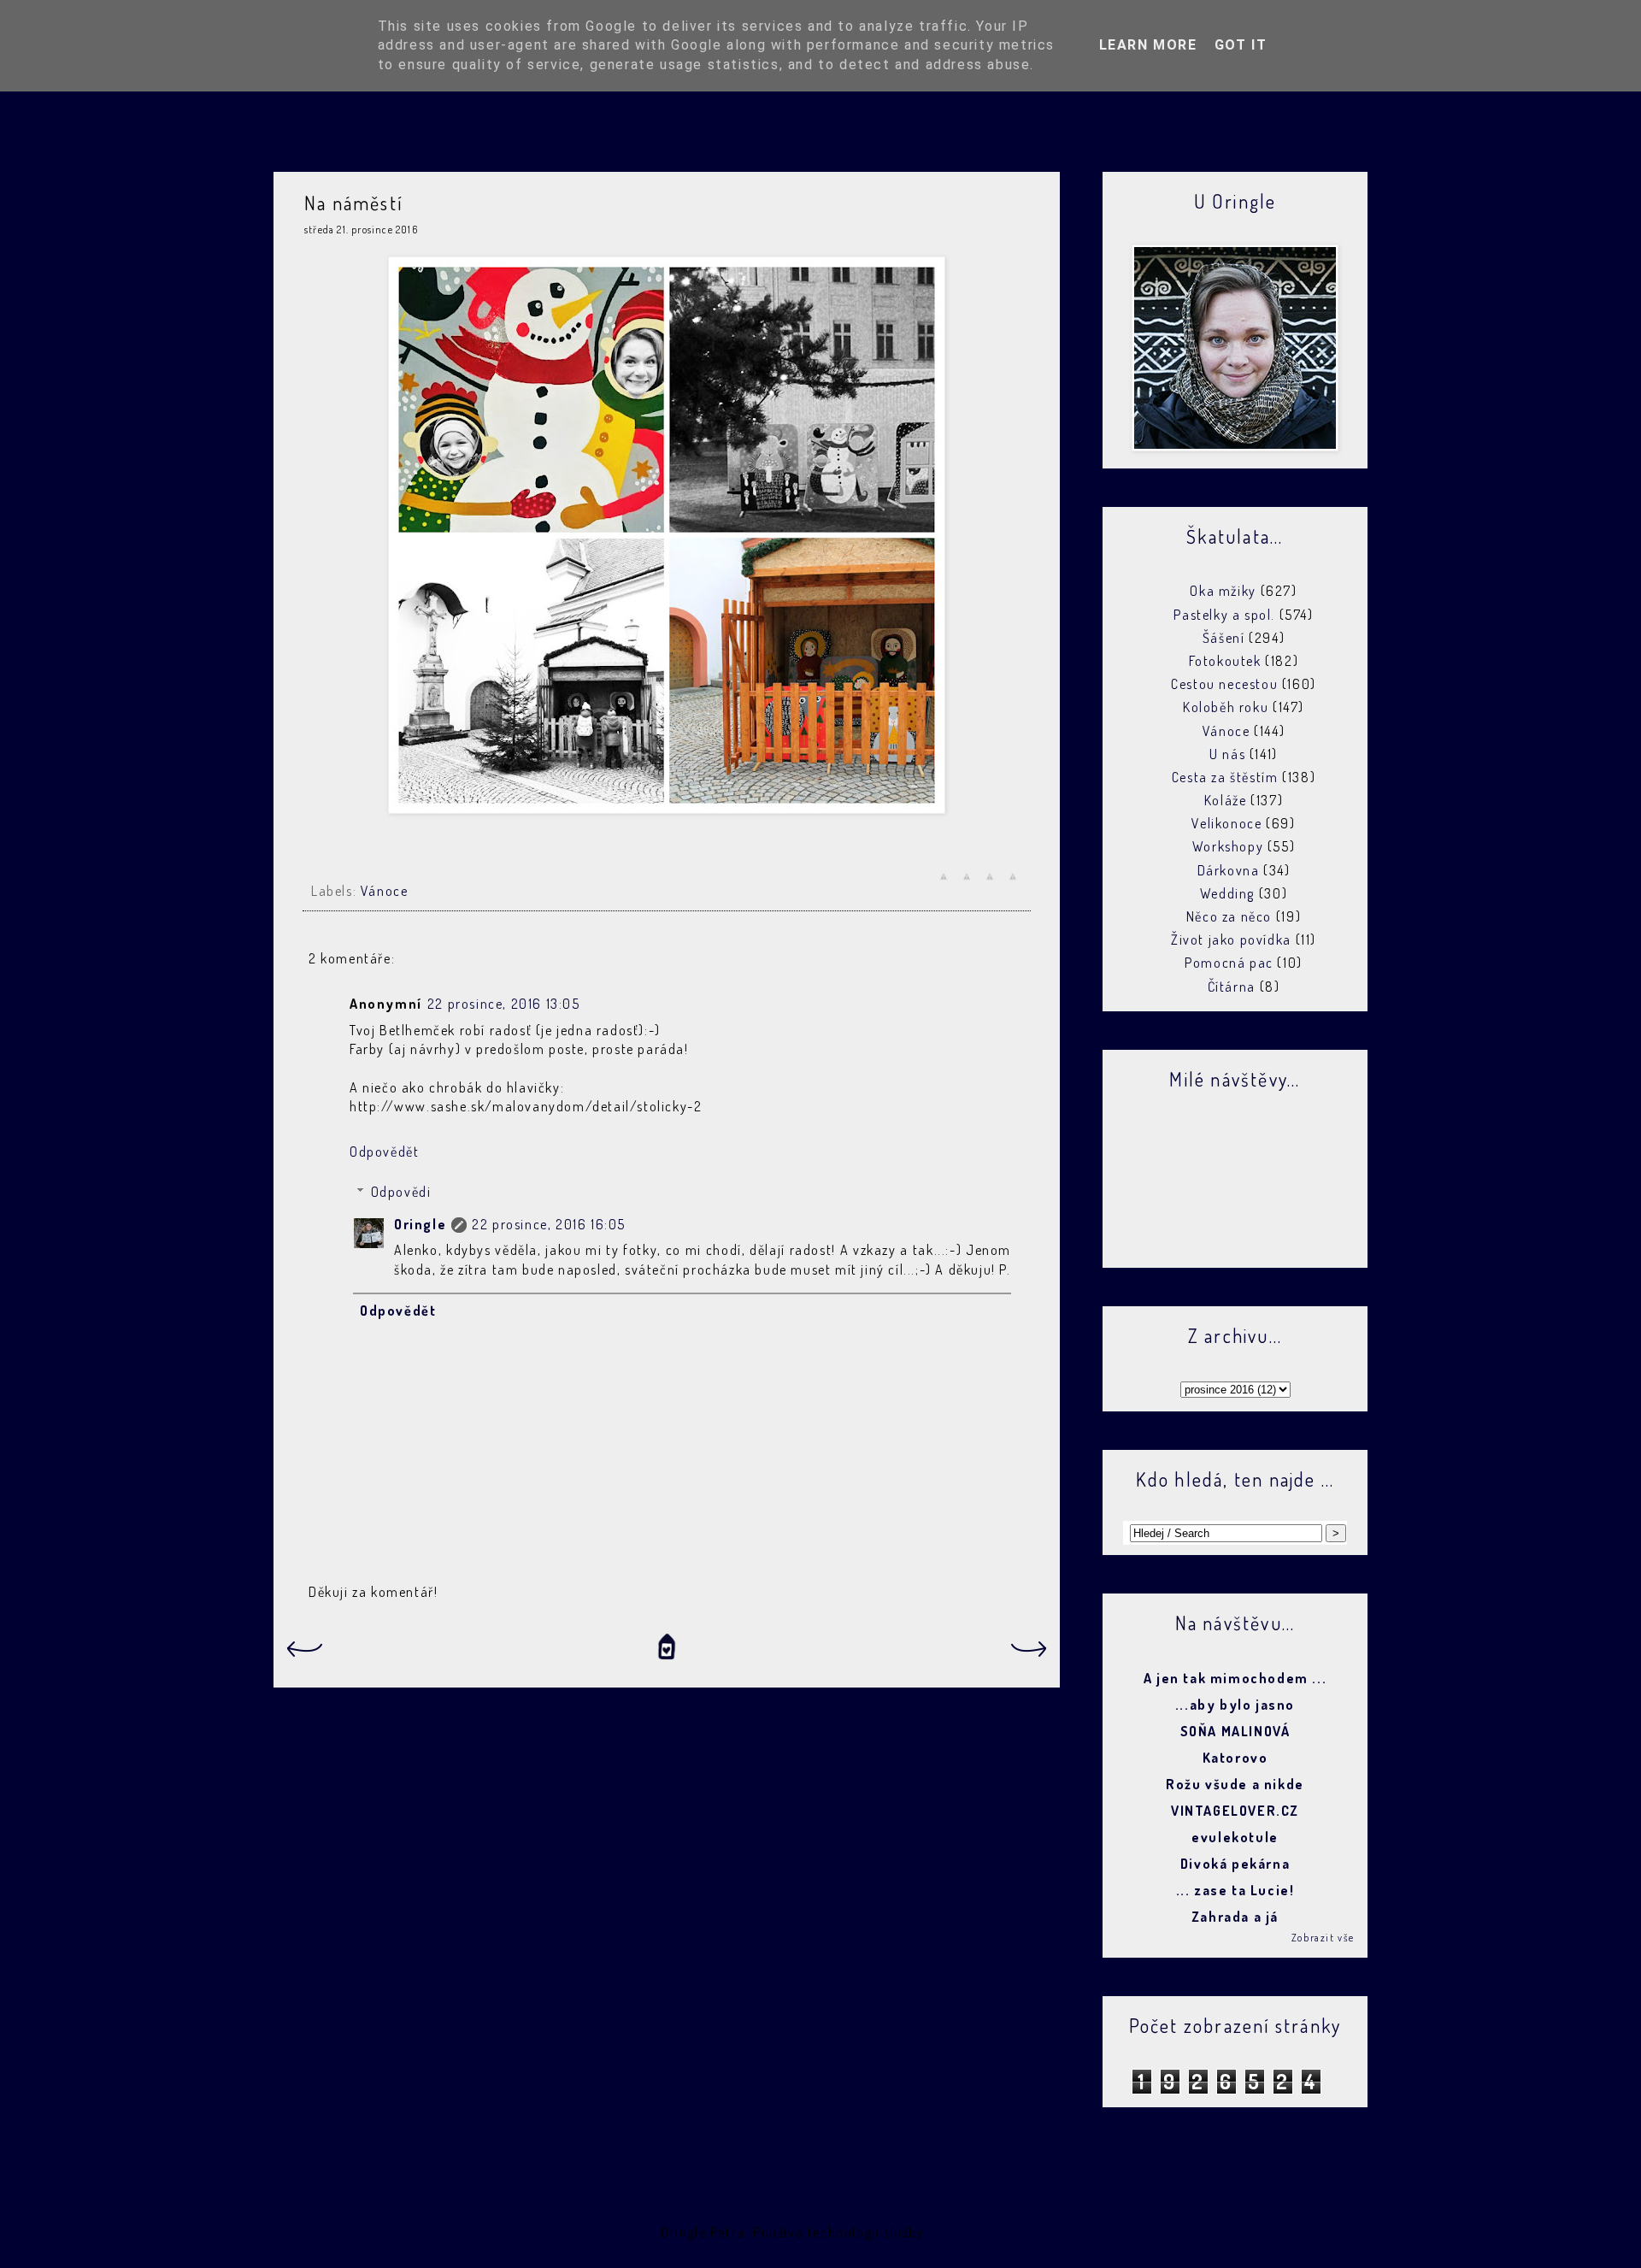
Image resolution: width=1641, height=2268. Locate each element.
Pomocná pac (1229, 963)
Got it (1241, 45)
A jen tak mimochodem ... (1235, 1678)
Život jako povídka (1231, 940)
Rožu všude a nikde (1235, 1784)
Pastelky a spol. (1224, 615)
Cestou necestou (1224, 684)
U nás (1227, 754)
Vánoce (385, 891)
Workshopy (1228, 846)
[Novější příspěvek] (303, 1654)
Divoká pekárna (1235, 1864)
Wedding (1227, 893)
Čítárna (1232, 987)
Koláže (1226, 800)
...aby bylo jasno (1235, 1705)
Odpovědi (401, 1192)
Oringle (420, 1224)
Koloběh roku (1226, 707)
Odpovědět (384, 1152)
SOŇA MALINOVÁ (1235, 1731)
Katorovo (1235, 1758)
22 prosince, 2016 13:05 (504, 1004)
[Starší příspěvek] (1030, 1654)
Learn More (1148, 45)
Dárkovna (1229, 870)
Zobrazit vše (1323, 1938)
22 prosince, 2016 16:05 (549, 1224)
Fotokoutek (1225, 661)
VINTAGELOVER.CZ (1235, 1811)
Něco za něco (1229, 916)
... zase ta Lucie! (1235, 1890)
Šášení (1224, 638)
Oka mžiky (1223, 591)
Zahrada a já (1235, 1917)
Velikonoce (1226, 823)
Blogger (952, 2232)
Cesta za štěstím (1225, 777)
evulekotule (1235, 1837)
